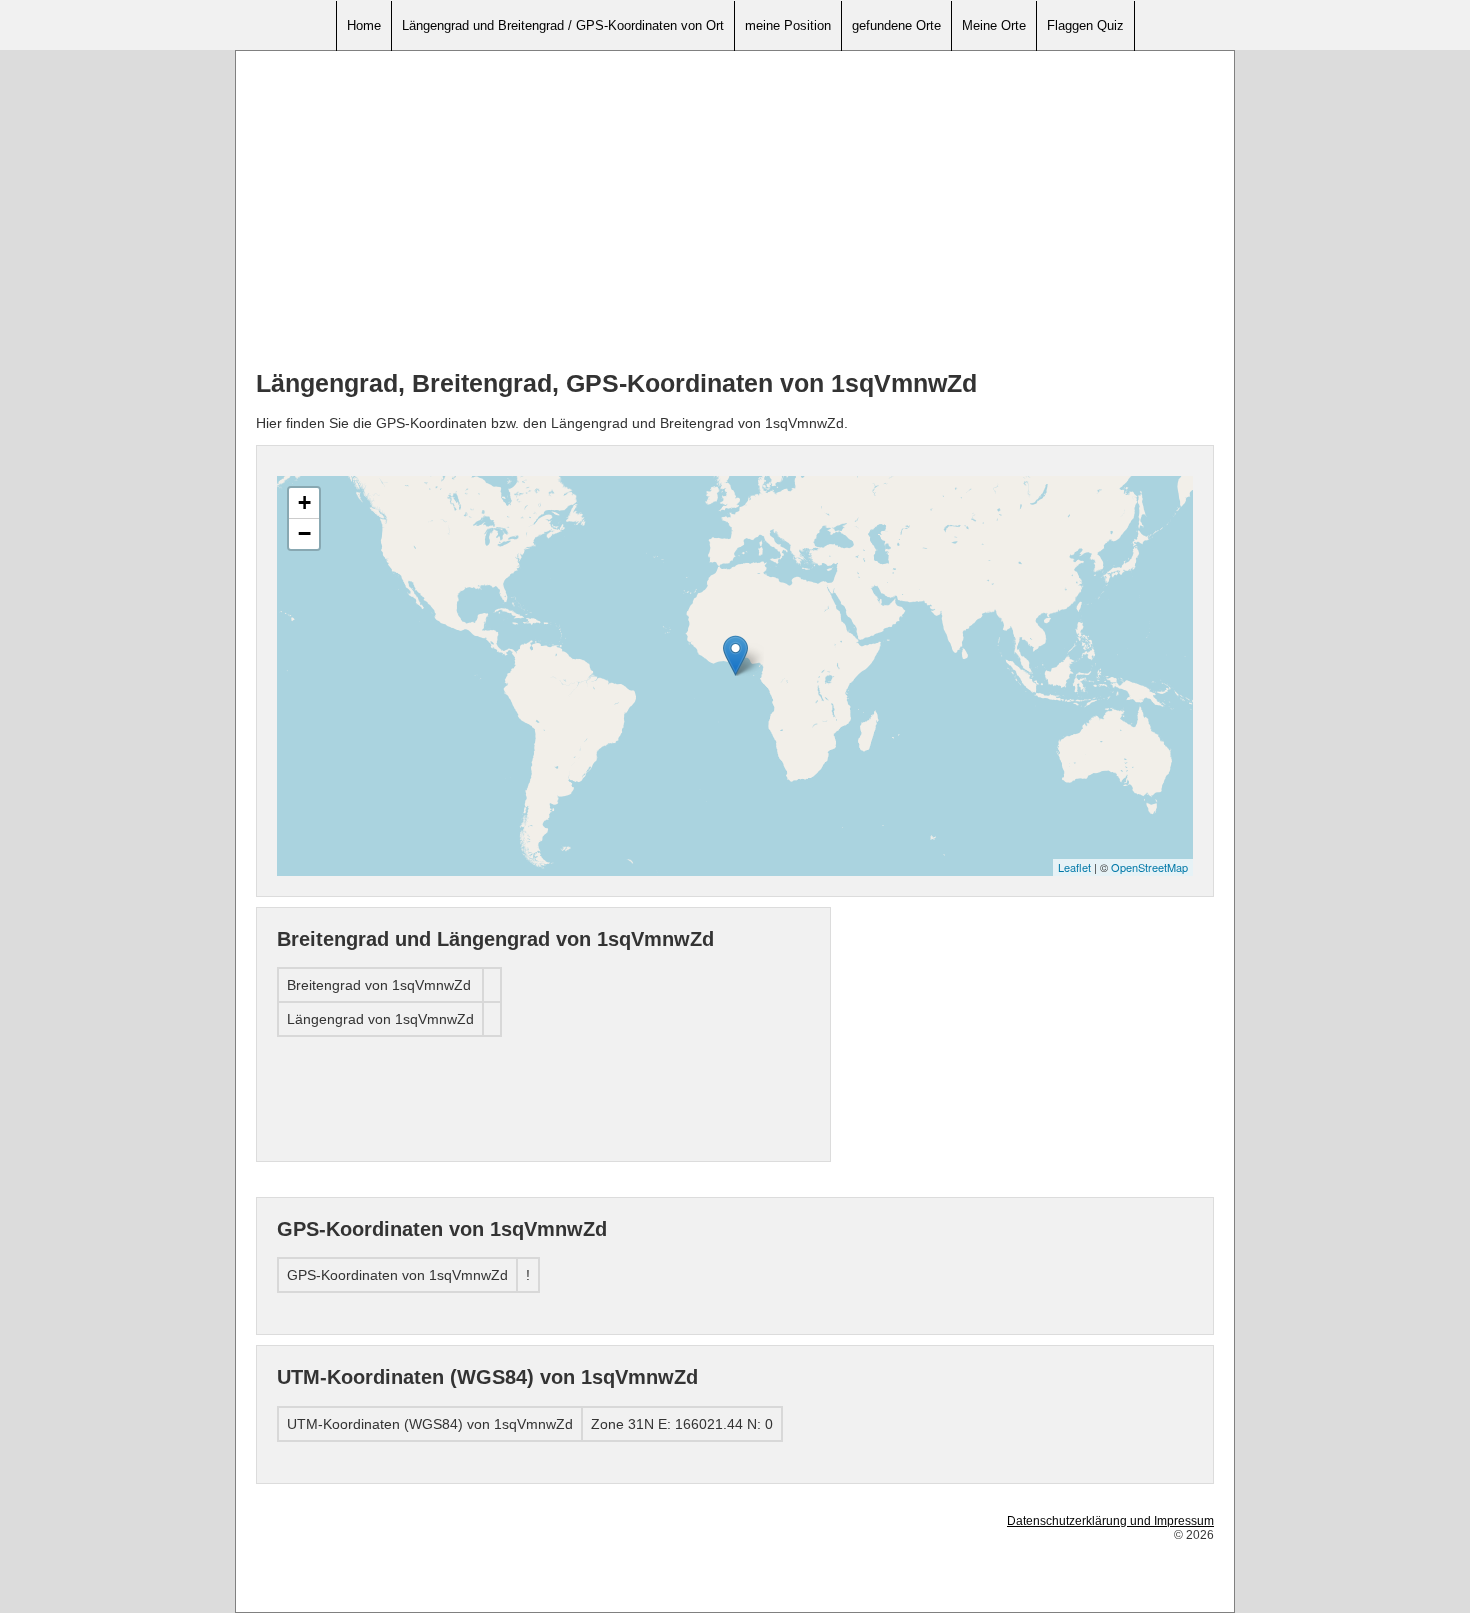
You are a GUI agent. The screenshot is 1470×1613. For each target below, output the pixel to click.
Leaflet (1074, 867)
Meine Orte (994, 25)
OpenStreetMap (1149, 867)
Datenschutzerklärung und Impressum (1110, 1521)
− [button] (304, 533)
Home (364, 25)
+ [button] (304, 502)
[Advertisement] (735, 211)
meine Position (788, 25)
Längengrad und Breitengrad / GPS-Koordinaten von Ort (563, 25)
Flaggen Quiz (1085, 25)
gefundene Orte (896, 25)
